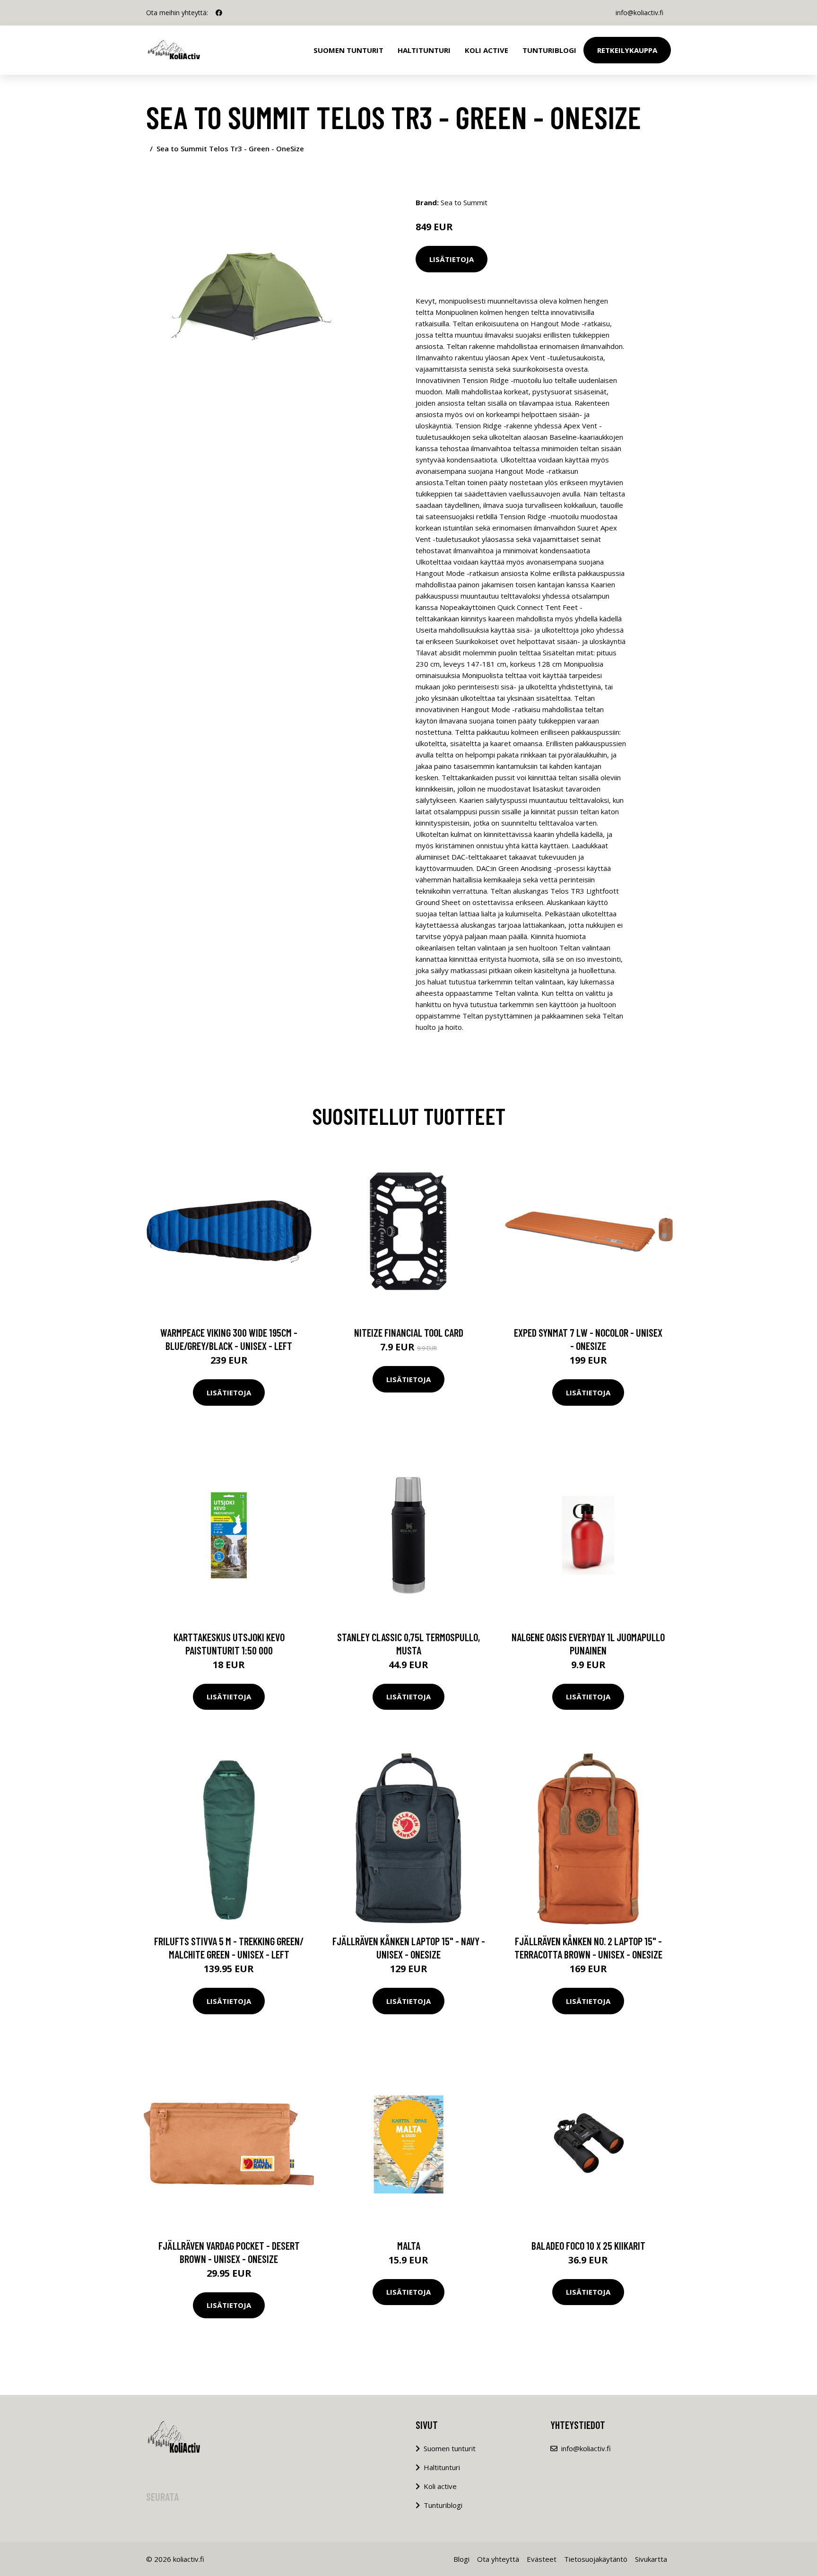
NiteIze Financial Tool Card (409, 1332)
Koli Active (487, 50)
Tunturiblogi (549, 50)
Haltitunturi (424, 50)
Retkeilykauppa (627, 50)
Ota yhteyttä (498, 2559)
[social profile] (219, 13)
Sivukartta (651, 2559)
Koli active (440, 2486)
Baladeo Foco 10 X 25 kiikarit (588, 2245)
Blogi (461, 2559)
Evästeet (542, 2559)
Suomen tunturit (348, 50)
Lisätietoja (452, 259)
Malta (409, 2245)
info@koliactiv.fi (639, 13)
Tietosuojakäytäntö (596, 2559)
